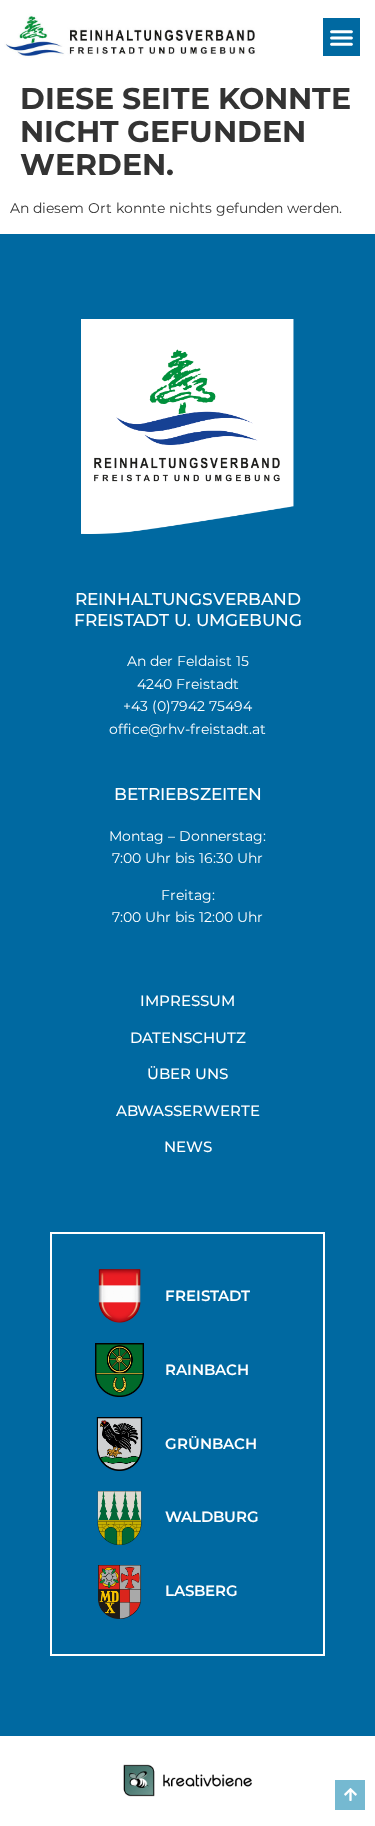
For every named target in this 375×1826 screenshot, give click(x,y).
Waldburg (212, 1516)
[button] (342, 37)
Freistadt (207, 1295)
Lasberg (201, 1590)
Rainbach (207, 1369)
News (188, 1146)
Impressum (187, 1000)
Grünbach (211, 1443)
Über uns (187, 1073)
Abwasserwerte (188, 1110)
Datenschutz (188, 1037)
